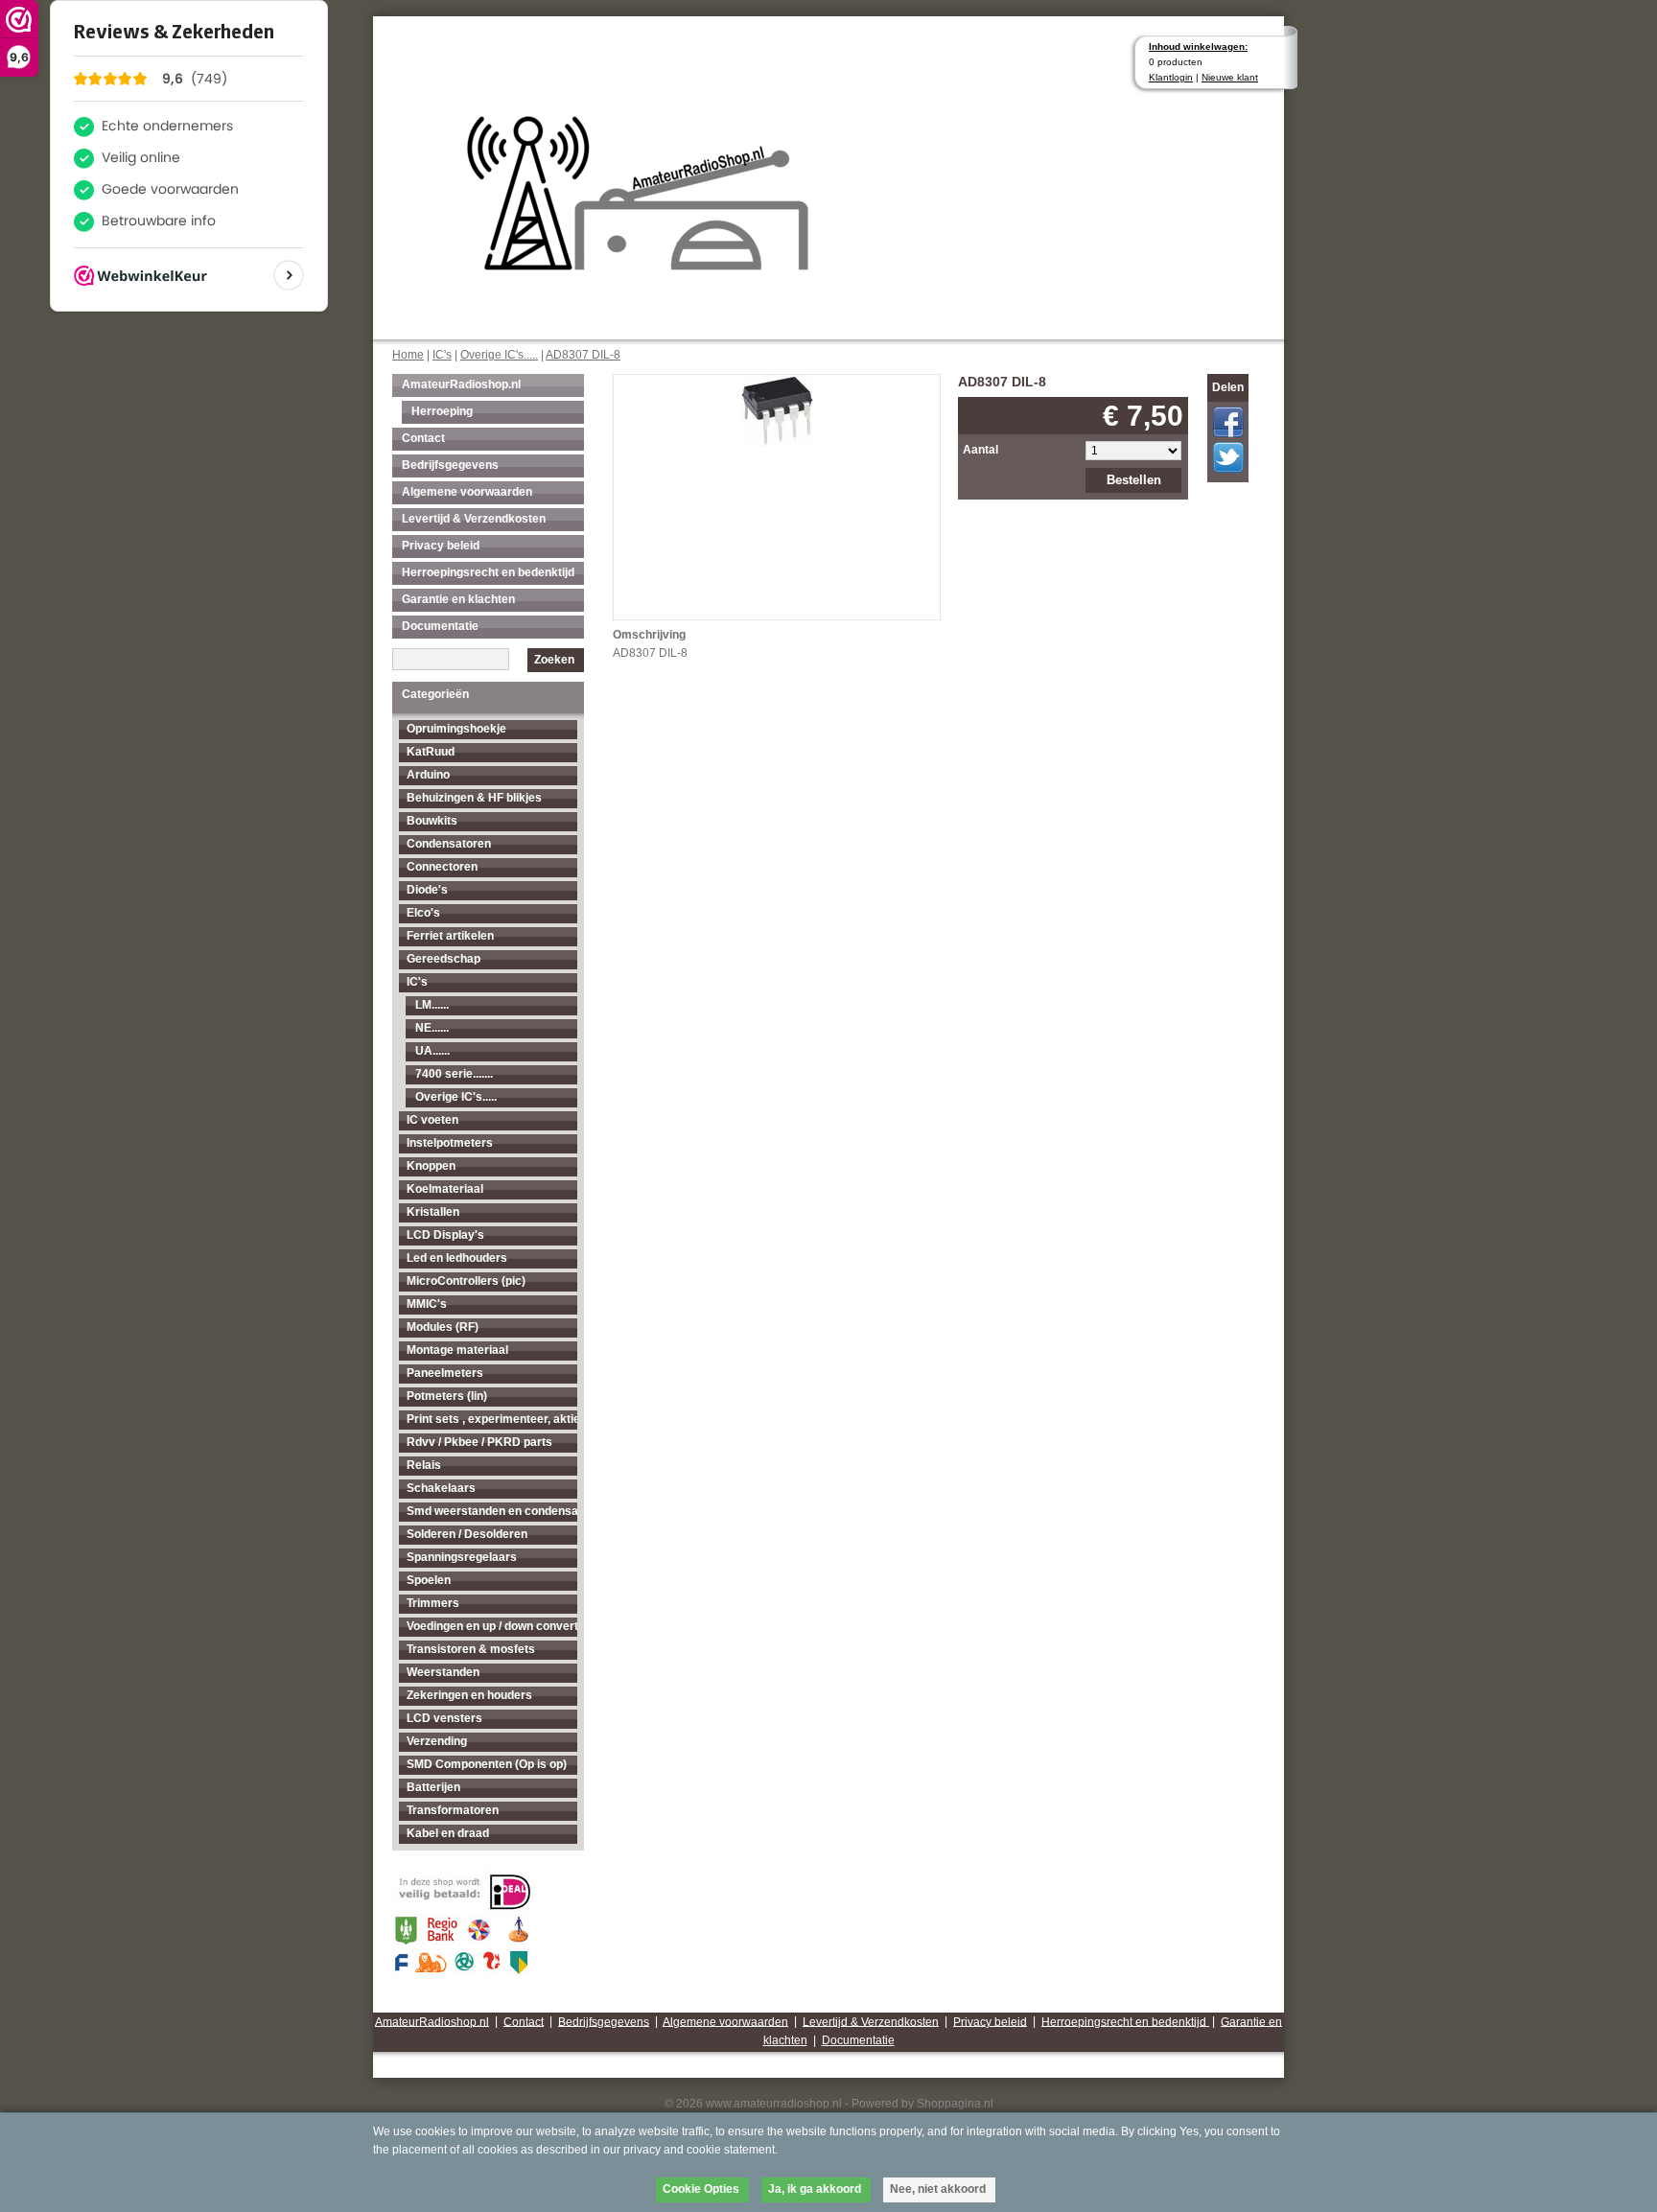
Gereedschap (443, 959)
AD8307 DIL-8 (583, 355)
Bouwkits (432, 821)
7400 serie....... (454, 1074)
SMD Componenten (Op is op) (487, 1764)
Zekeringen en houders (469, 1695)
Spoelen (429, 1580)
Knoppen (431, 1166)
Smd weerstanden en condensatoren (492, 1511)
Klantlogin (1171, 77)
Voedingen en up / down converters (492, 1626)
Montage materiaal (457, 1350)
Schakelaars (441, 1488)
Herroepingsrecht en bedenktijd (488, 572)
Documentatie (440, 626)
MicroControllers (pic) (466, 1281)
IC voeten (432, 1120)
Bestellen (1134, 480)
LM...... (432, 1005)
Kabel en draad (448, 1833)
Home (408, 355)
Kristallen (433, 1212)
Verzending (437, 1741)
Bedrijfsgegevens (450, 465)
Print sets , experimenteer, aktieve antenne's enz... (492, 1419)
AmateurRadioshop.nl (461, 384)
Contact (423, 438)
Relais (424, 1465)
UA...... (432, 1051)
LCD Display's (445, 1235)
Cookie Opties (701, 2189)
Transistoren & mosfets (471, 1649)
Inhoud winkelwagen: (1198, 47)
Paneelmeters (445, 1373)
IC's (442, 355)
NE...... (432, 1028)
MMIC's (427, 1304)
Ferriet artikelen (450, 936)
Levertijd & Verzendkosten (474, 519)
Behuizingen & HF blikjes (474, 798)
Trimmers (433, 1603)
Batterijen (433, 1787)
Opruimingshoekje (456, 729)
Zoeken (554, 660)
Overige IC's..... (499, 355)
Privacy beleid (441, 546)
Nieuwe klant (1230, 77)
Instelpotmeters (450, 1143)
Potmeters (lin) (447, 1396)
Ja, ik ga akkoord (815, 2189)
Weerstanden (443, 1672)
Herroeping (442, 411)
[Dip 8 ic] (777, 409)
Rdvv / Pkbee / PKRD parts (479, 1442)
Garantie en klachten (458, 599)
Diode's (427, 890)
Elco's (423, 913)
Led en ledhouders (457, 1258)
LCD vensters (444, 1718)
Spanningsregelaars (462, 1557)
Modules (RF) (443, 1327)
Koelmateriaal (445, 1189)
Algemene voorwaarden (467, 492)
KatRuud (431, 752)
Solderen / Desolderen (467, 1534)
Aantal (980, 450)
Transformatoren (453, 1810)
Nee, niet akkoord (938, 2189)
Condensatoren (449, 844)
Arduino (428, 775)
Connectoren (442, 867)
